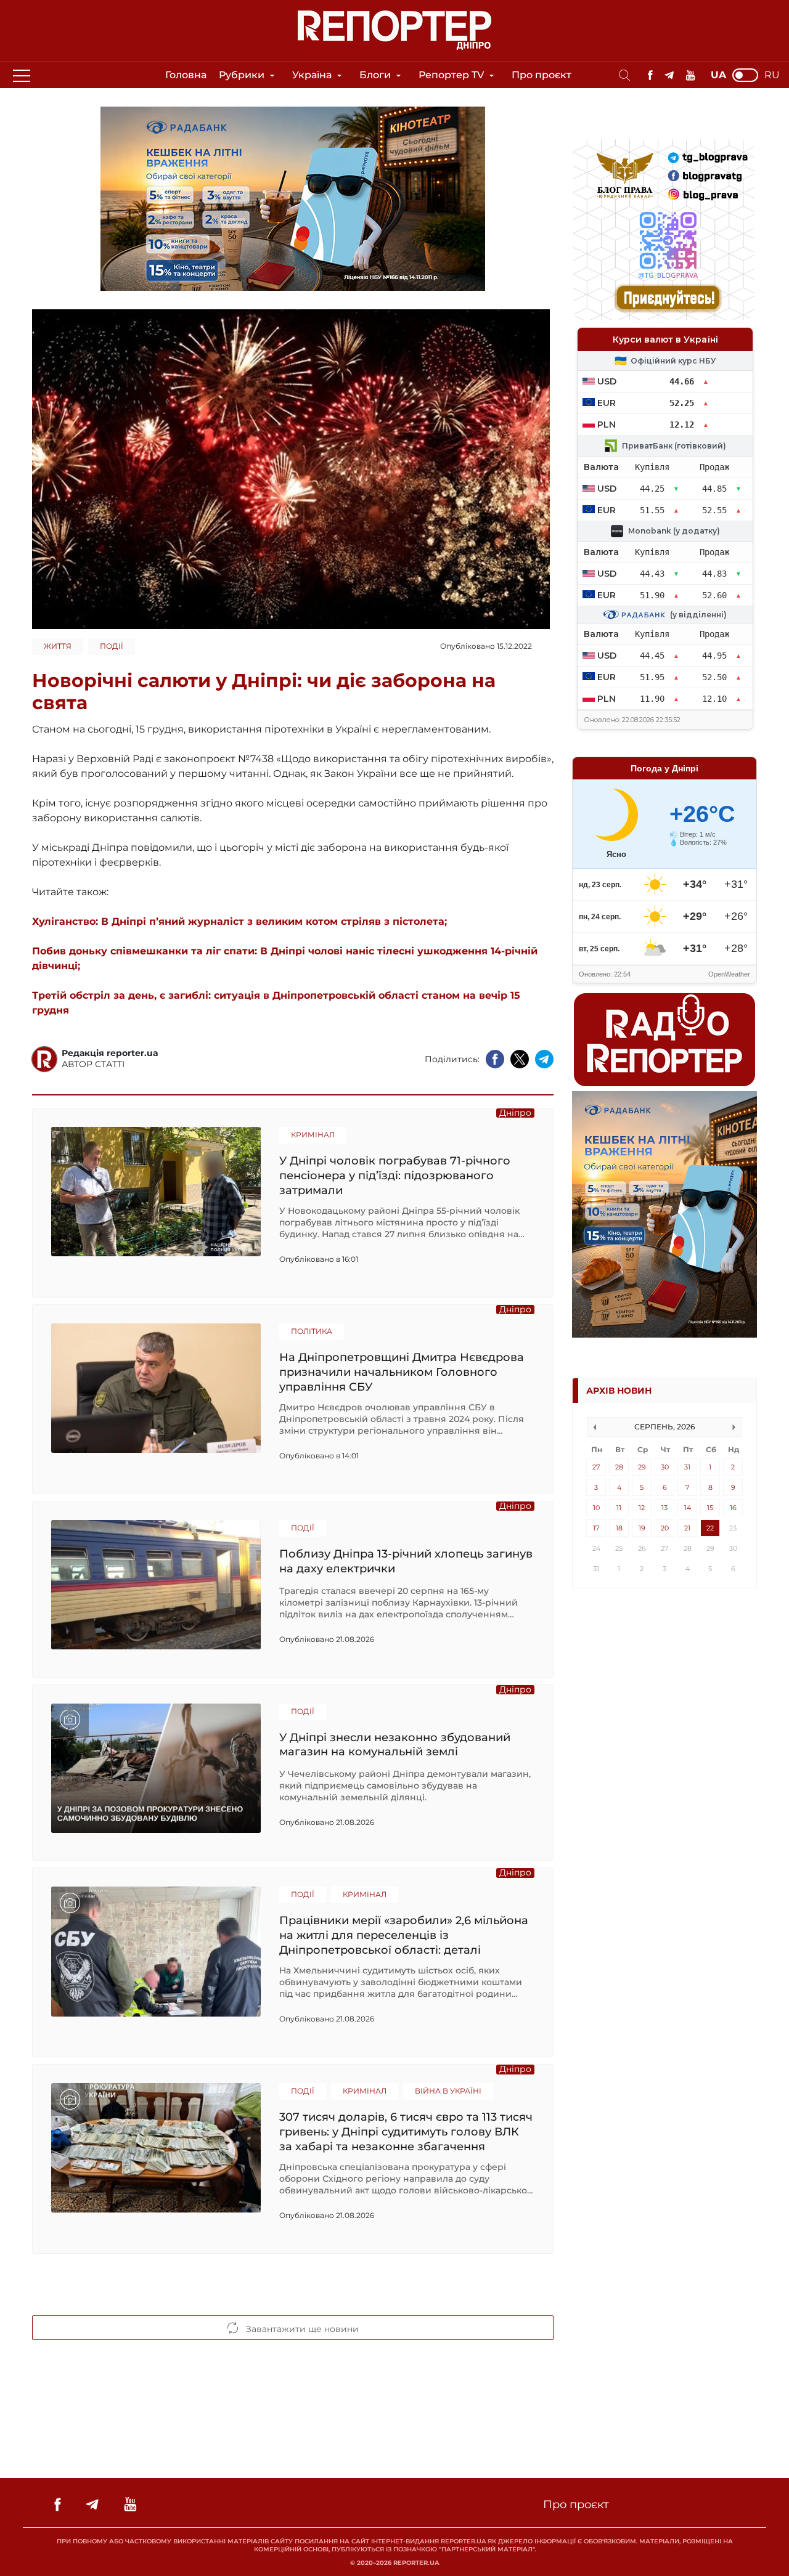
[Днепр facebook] (650, 75)
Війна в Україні (448, 2091)
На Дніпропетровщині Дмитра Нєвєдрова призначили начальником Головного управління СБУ (402, 1372)
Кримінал (313, 1135)
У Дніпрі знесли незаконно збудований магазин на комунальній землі (395, 1745)
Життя (58, 646)
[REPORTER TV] (691, 75)
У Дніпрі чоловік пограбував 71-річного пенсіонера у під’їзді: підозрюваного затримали (395, 1175)
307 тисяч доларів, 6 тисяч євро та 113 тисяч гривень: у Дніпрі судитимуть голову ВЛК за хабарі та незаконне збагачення (406, 2131)
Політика (312, 1331)
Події (112, 646)
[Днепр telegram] (669, 75)
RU (772, 75)
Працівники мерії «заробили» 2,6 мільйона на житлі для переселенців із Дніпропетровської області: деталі (404, 1935)
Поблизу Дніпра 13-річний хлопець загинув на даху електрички (406, 1561)
